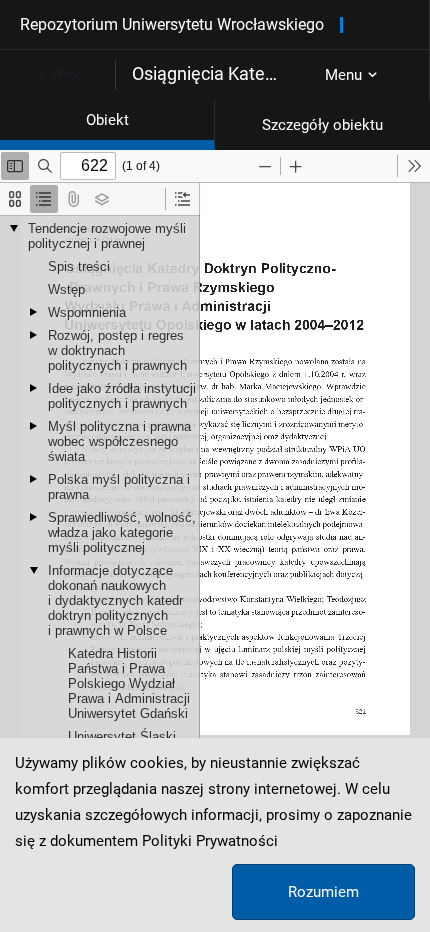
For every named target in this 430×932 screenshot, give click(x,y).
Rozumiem (323, 892)
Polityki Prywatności (210, 841)
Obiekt (107, 120)
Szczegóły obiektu (322, 125)
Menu (343, 75)
